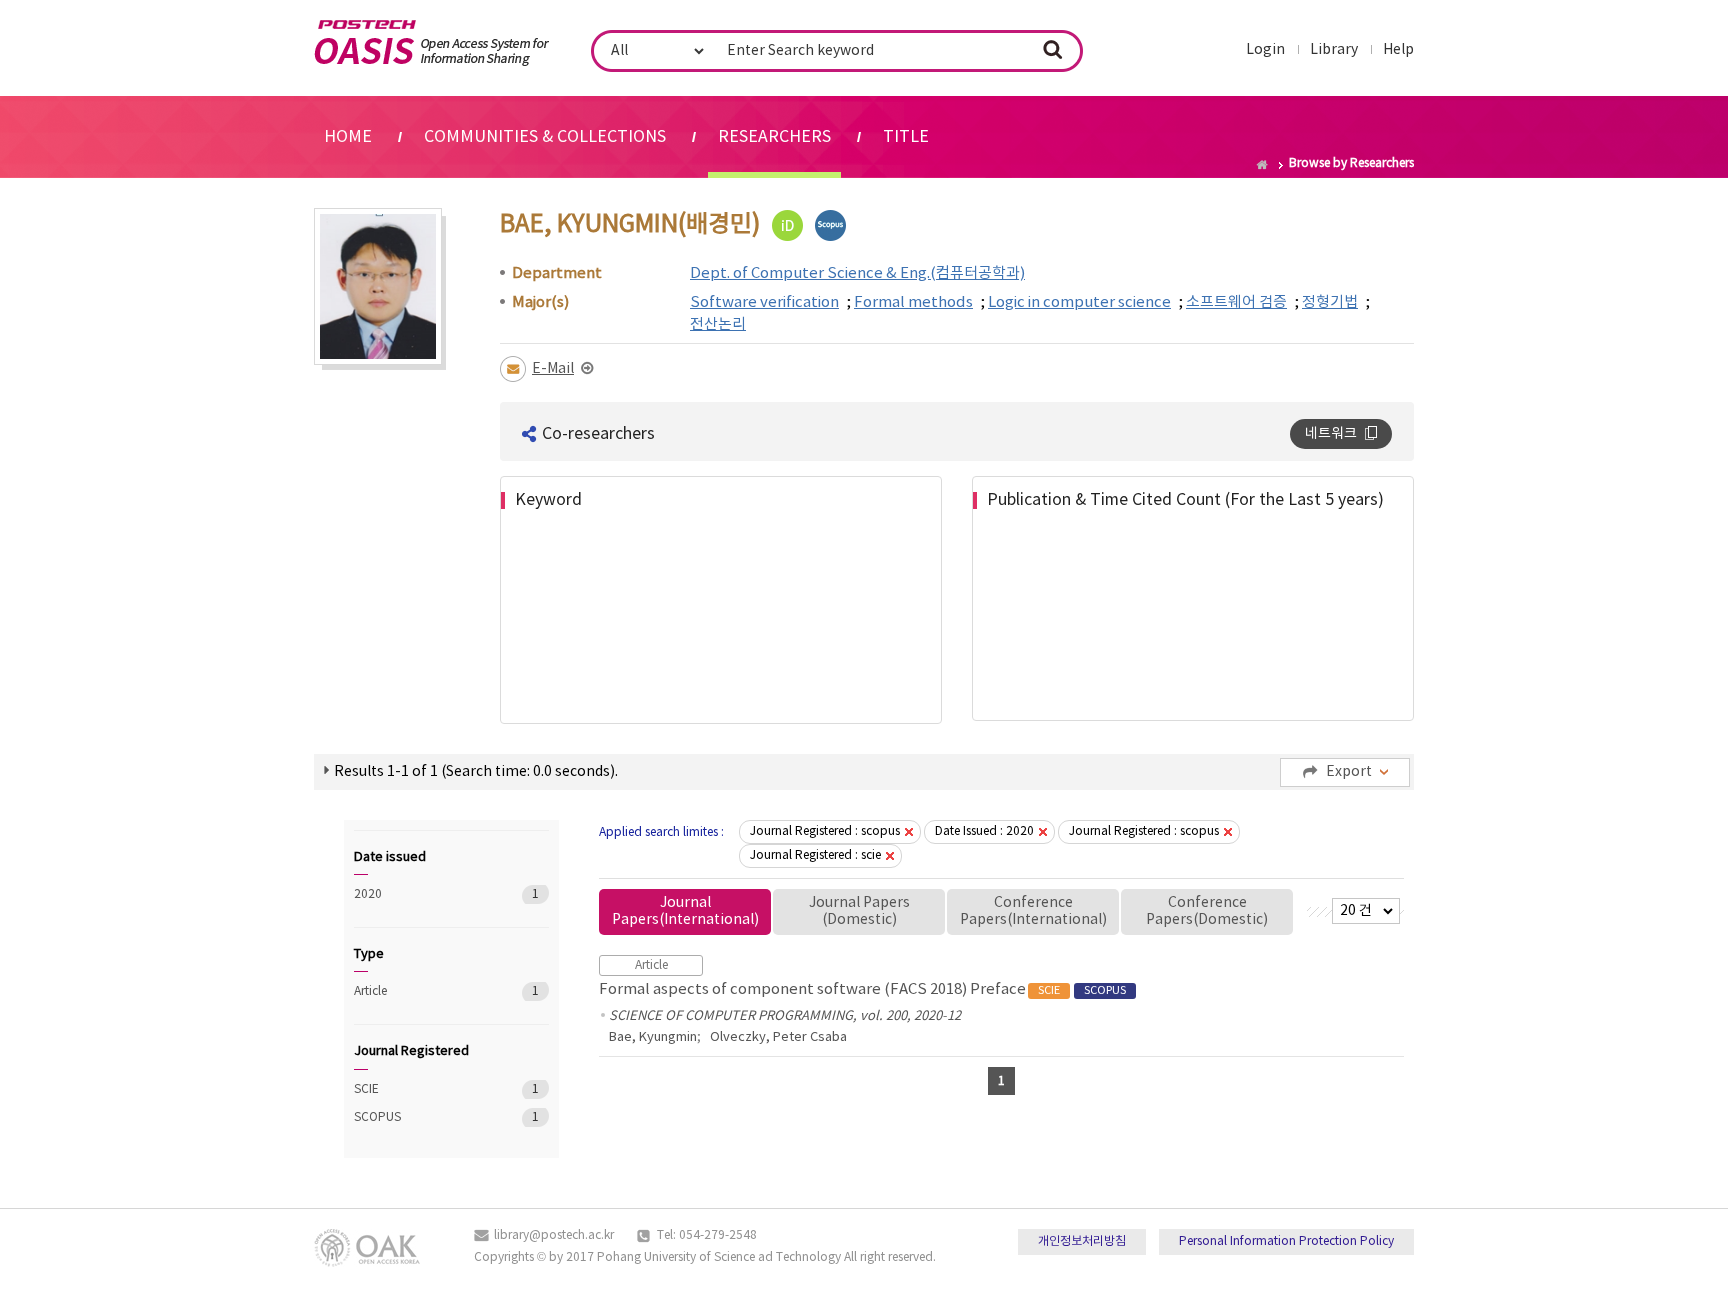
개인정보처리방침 (1082, 1241)
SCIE (423, 1089)
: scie (815, 855)
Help (1398, 50)
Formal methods (913, 302)
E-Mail (553, 369)
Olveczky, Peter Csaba (778, 1037)
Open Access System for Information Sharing (431, 43)
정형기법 (1330, 302)
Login (1265, 50)
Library (1334, 50)
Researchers (774, 137)
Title (906, 137)
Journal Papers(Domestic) (859, 911)
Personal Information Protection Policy (1286, 1241)
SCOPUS (423, 1117)
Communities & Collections (545, 137)
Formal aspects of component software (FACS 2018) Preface (862, 989)
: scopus (825, 831)
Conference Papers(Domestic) (1207, 911)
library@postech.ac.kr (554, 1235)
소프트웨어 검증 (1236, 302)
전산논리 (718, 324)
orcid (787, 225)
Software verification (764, 302)
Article (423, 991)
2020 (423, 894)
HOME (348, 137)
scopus (830, 225)
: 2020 (984, 831)
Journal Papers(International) (685, 911)
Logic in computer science (1079, 302)
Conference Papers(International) (1033, 911)
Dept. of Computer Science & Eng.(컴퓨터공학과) (857, 273)
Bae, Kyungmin (653, 1037)
